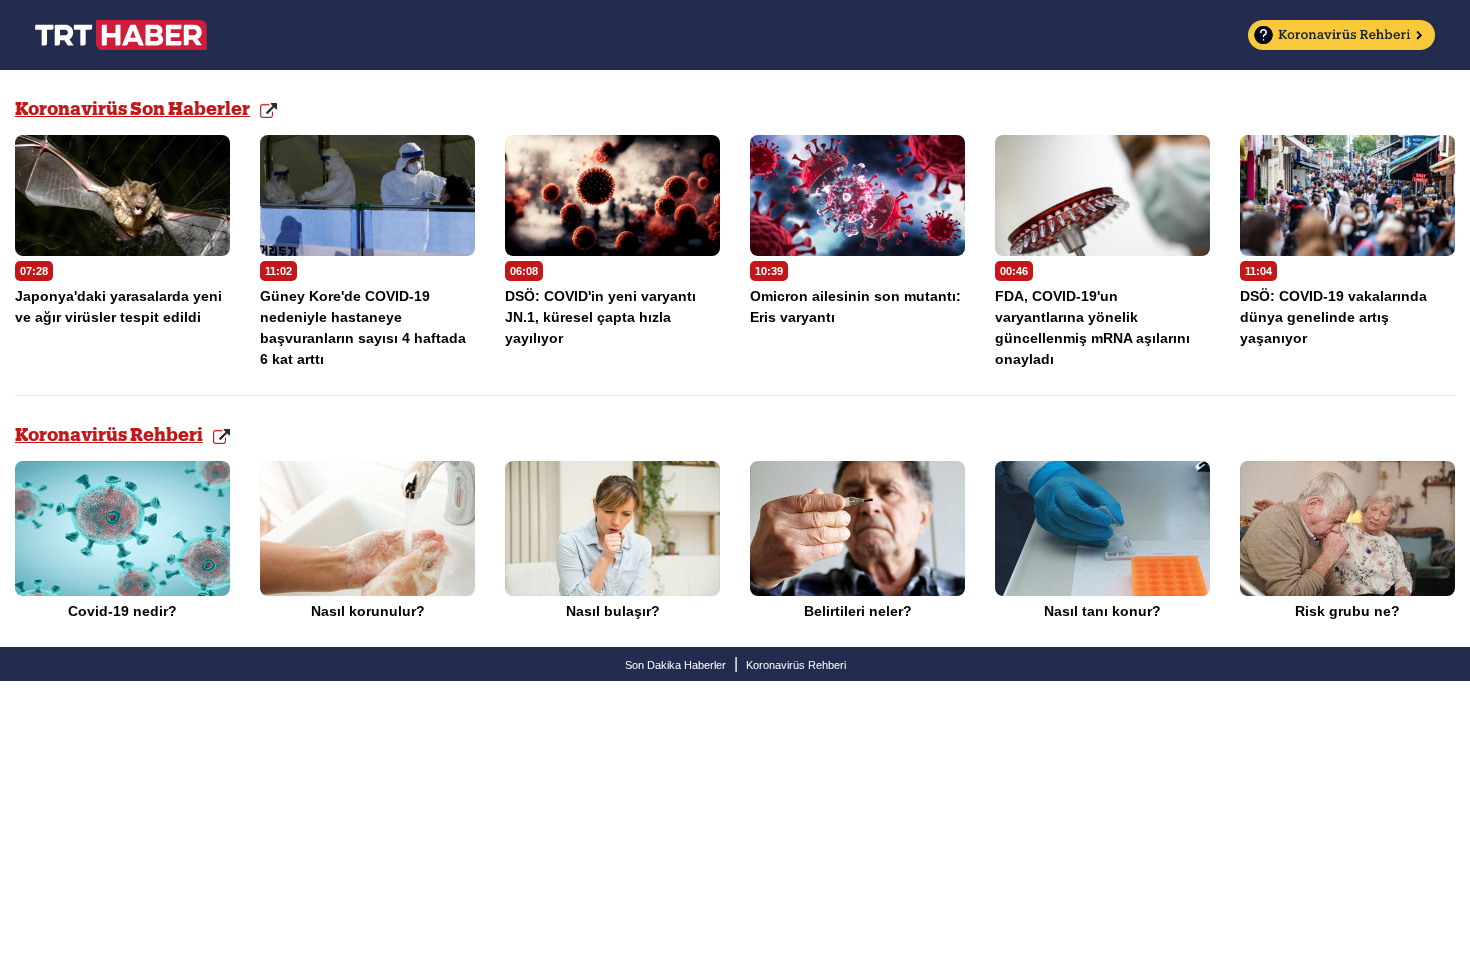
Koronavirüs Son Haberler (132, 109)
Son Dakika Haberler (675, 665)
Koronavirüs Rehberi (109, 435)
